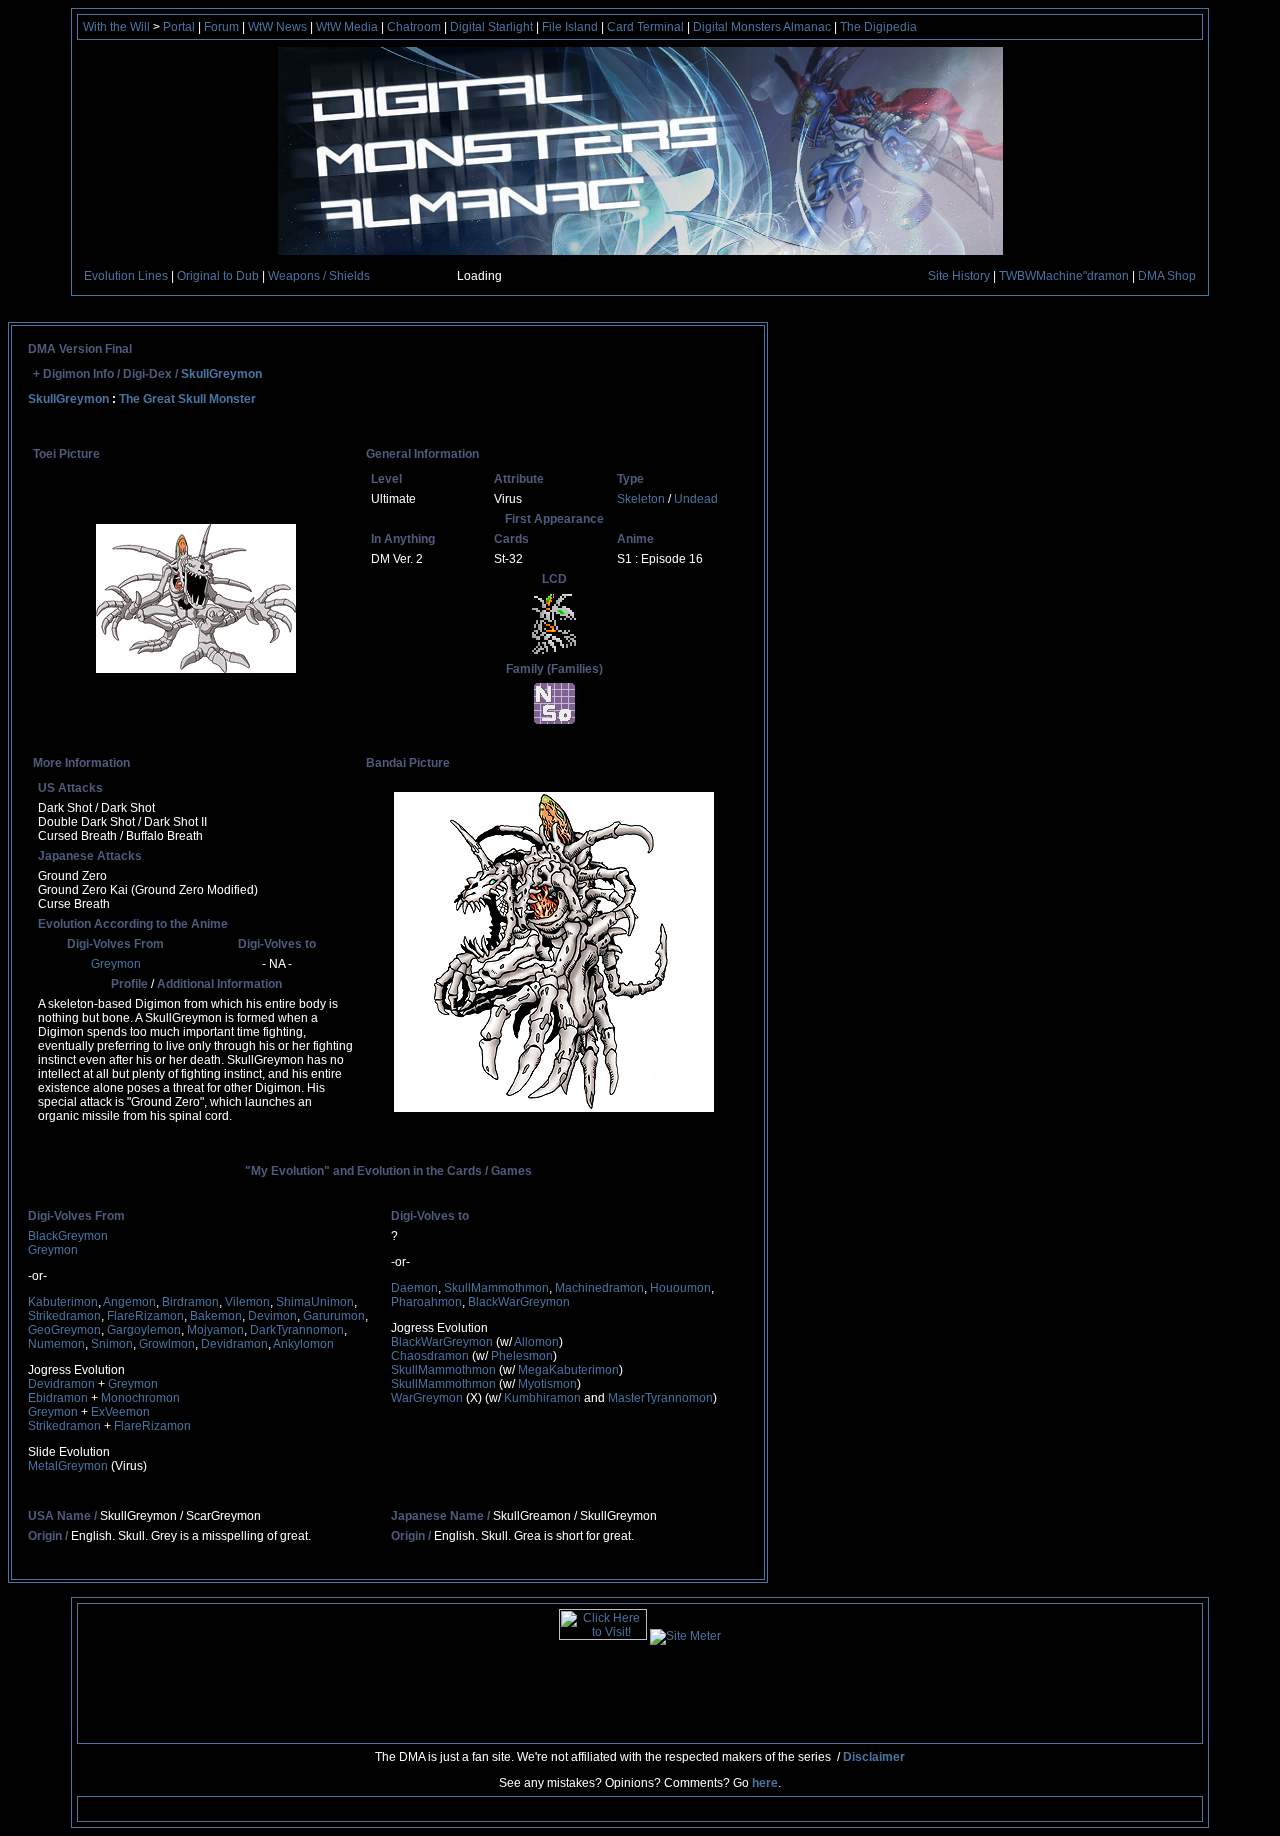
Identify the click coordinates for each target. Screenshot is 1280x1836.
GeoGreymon (64, 1330)
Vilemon (247, 1302)
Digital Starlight (491, 27)
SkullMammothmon (496, 1288)
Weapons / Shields (319, 276)
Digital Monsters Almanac (762, 27)
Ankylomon (303, 1344)
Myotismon (547, 1384)
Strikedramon (64, 1316)
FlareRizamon (145, 1316)
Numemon (56, 1344)
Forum (221, 27)
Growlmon (167, 1344)
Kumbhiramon (542, 1398)
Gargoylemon (144, 1330)
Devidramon (234, 1344)
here (765, 1783)
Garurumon (334, 1316)
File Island (570, 27)
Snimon (112, 1344)
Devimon (272, 1316)
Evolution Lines (126, 276)
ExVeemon (120, 1412)
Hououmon (680, 1288)
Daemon (414, 1288)
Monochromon (140, 1398)
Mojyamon (215, 1330)
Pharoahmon (426, 1302)
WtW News (277, 27)
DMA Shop (1167, 276)
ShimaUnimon (315, 1302)
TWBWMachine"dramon (1064, 276)
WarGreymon (427, 1398)
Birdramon (190, 1302)
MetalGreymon (68, 1466)
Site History (959, 276)
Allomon (536, 1342)
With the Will (116, 27)
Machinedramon (599, 1288)
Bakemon (216, 1316)
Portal (179, 27)
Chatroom (414, 27)
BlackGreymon (68, 1236)
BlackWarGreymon (519, 1302)
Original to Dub (218, 276)
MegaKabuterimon (568, 1370)
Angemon (129, 1302)
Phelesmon (522, 1356)
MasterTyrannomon (660, 1398)
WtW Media (347, 27)
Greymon (116, 964)
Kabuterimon (63, 1302)
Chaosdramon (430, 1356)
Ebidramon (58, 1398)
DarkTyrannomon (297, 1330)
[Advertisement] (643, 1690)
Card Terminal (645, 27)
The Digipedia (878, 27)
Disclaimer (874, 1757)
